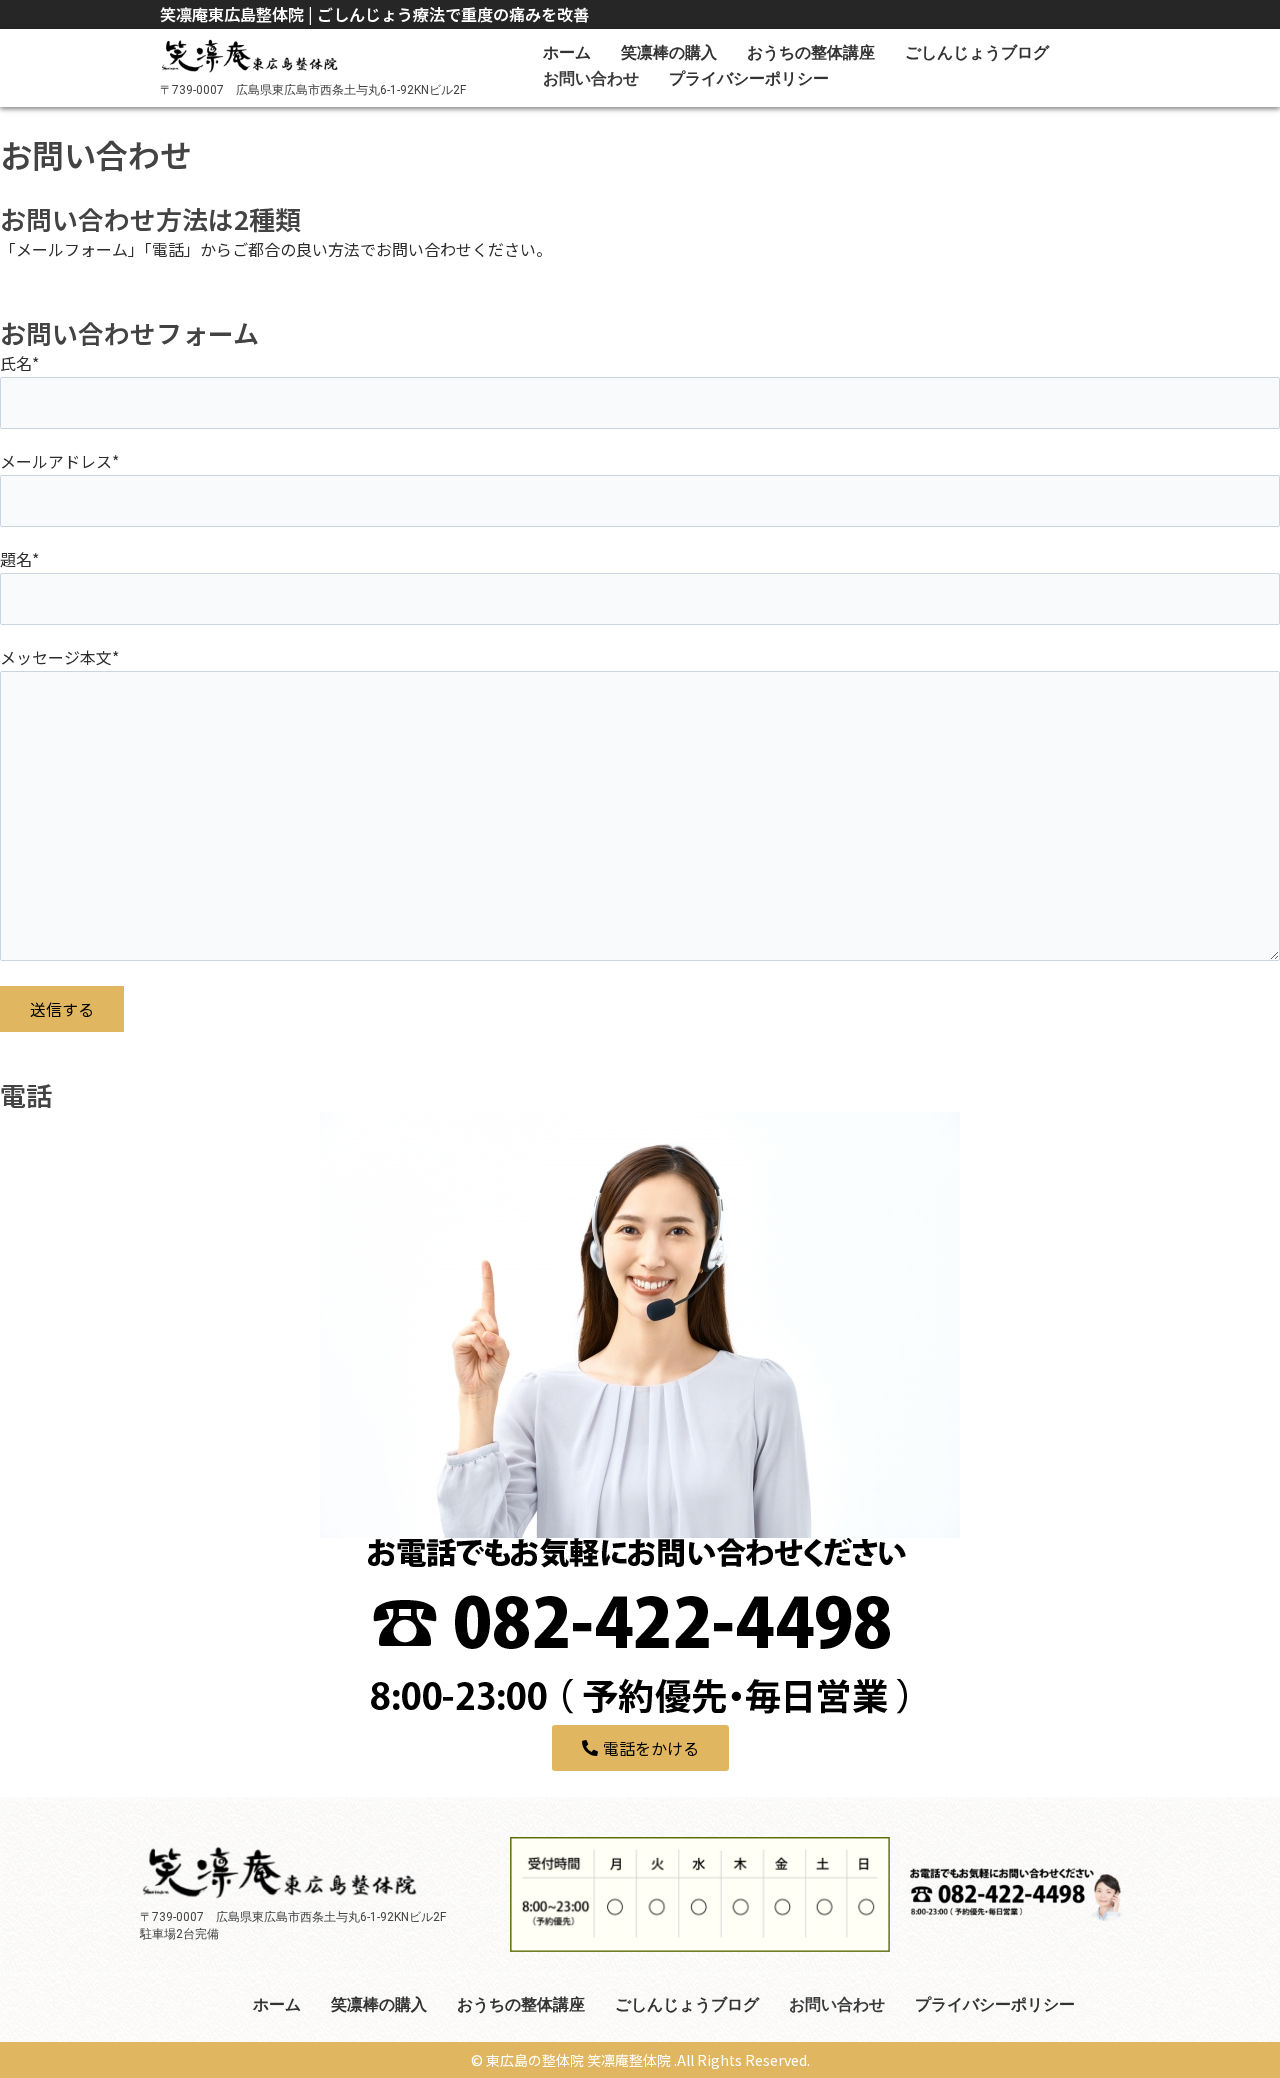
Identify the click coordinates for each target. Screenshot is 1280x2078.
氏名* (19, 363)
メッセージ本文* (59, 657)
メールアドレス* (59, 461)
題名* (19, 559)
